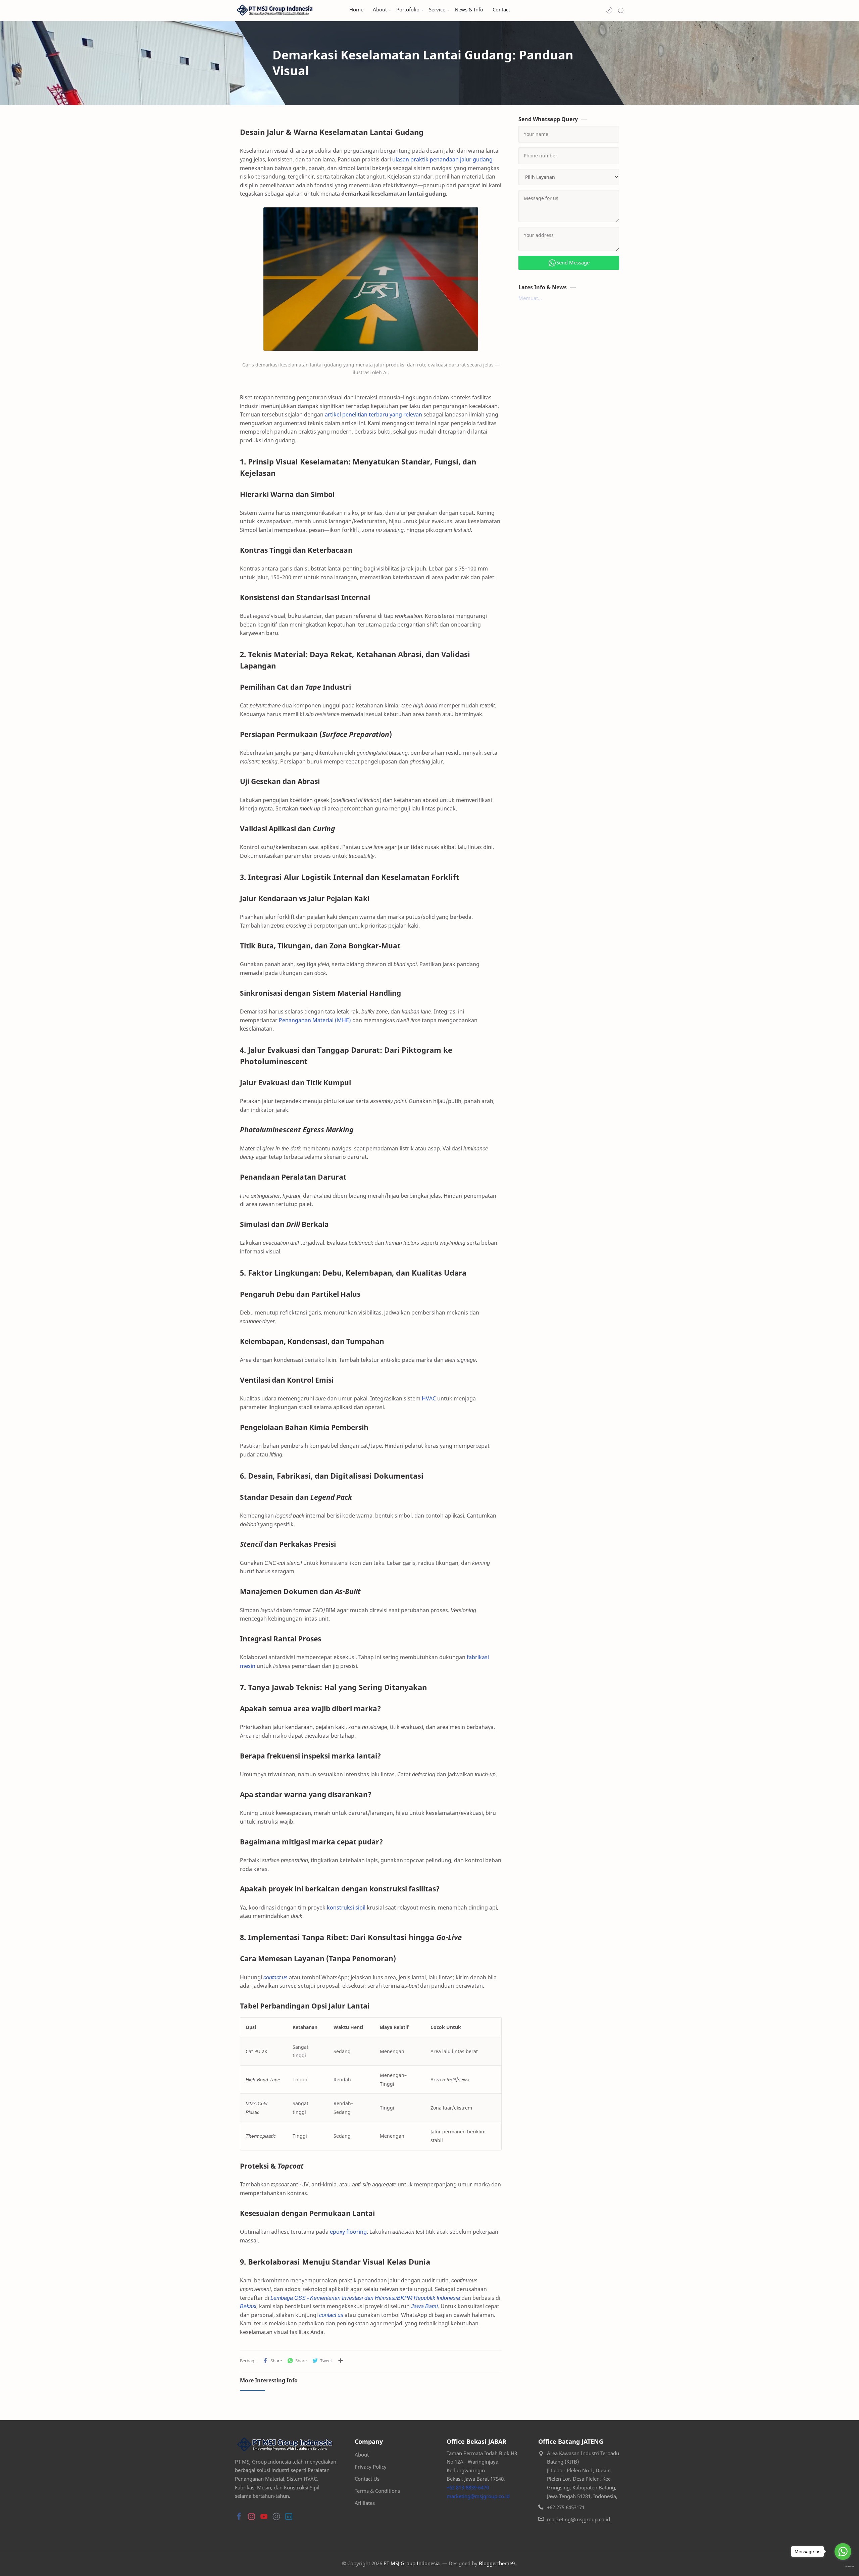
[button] (609, 10)
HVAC (429, 1398)
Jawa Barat (424, 2306)
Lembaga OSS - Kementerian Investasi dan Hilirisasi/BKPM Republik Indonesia (365, 2298)
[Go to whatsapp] (843, 2552)
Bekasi (248, 2306)
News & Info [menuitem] (469, 10)
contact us (275, 1977)
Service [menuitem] (437, 10)
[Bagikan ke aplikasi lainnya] (341, 2361)
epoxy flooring (348, 2232)
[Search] (621, 10)
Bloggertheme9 (497, 2563)
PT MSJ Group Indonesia (412, 2563)
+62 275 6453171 (566, 2507)
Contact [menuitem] (501, 10)
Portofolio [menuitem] (408, 10)
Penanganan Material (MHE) (315, 1020)
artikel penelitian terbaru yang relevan (373, 414)
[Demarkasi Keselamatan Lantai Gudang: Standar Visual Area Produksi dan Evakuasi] (371, 279)
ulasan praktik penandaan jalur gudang (442, 159)
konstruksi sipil (346, 1908)
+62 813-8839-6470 (468, 2487)
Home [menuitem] (356, 10)
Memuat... (530, 298)
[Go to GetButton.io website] (843, 2567)
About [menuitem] (380, 10)
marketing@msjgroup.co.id (478, 2496)
